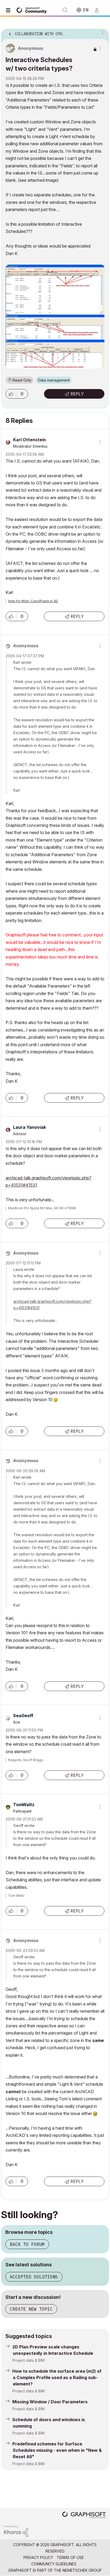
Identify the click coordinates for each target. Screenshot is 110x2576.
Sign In (99, 10)
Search (65, 10)
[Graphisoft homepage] (84, 2515)
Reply (77, 394)
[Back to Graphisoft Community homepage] (33, 10)
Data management (54, 380)
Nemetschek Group (82, 2570)
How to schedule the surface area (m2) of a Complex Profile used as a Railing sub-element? (57, 2377)
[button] (11, 394)
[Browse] (9, 10)
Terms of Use (70, 2557)
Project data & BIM (28, 2360)
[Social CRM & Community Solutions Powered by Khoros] (16, 2531)
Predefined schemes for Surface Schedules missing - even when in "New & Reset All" (57, 2450)
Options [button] (101, 32)
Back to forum (27, 2244)
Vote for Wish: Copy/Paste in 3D (33, 601)
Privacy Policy (38, 2557)
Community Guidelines (54, 2564)
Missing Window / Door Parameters (50, 2402)
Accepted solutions (34, 2277)
